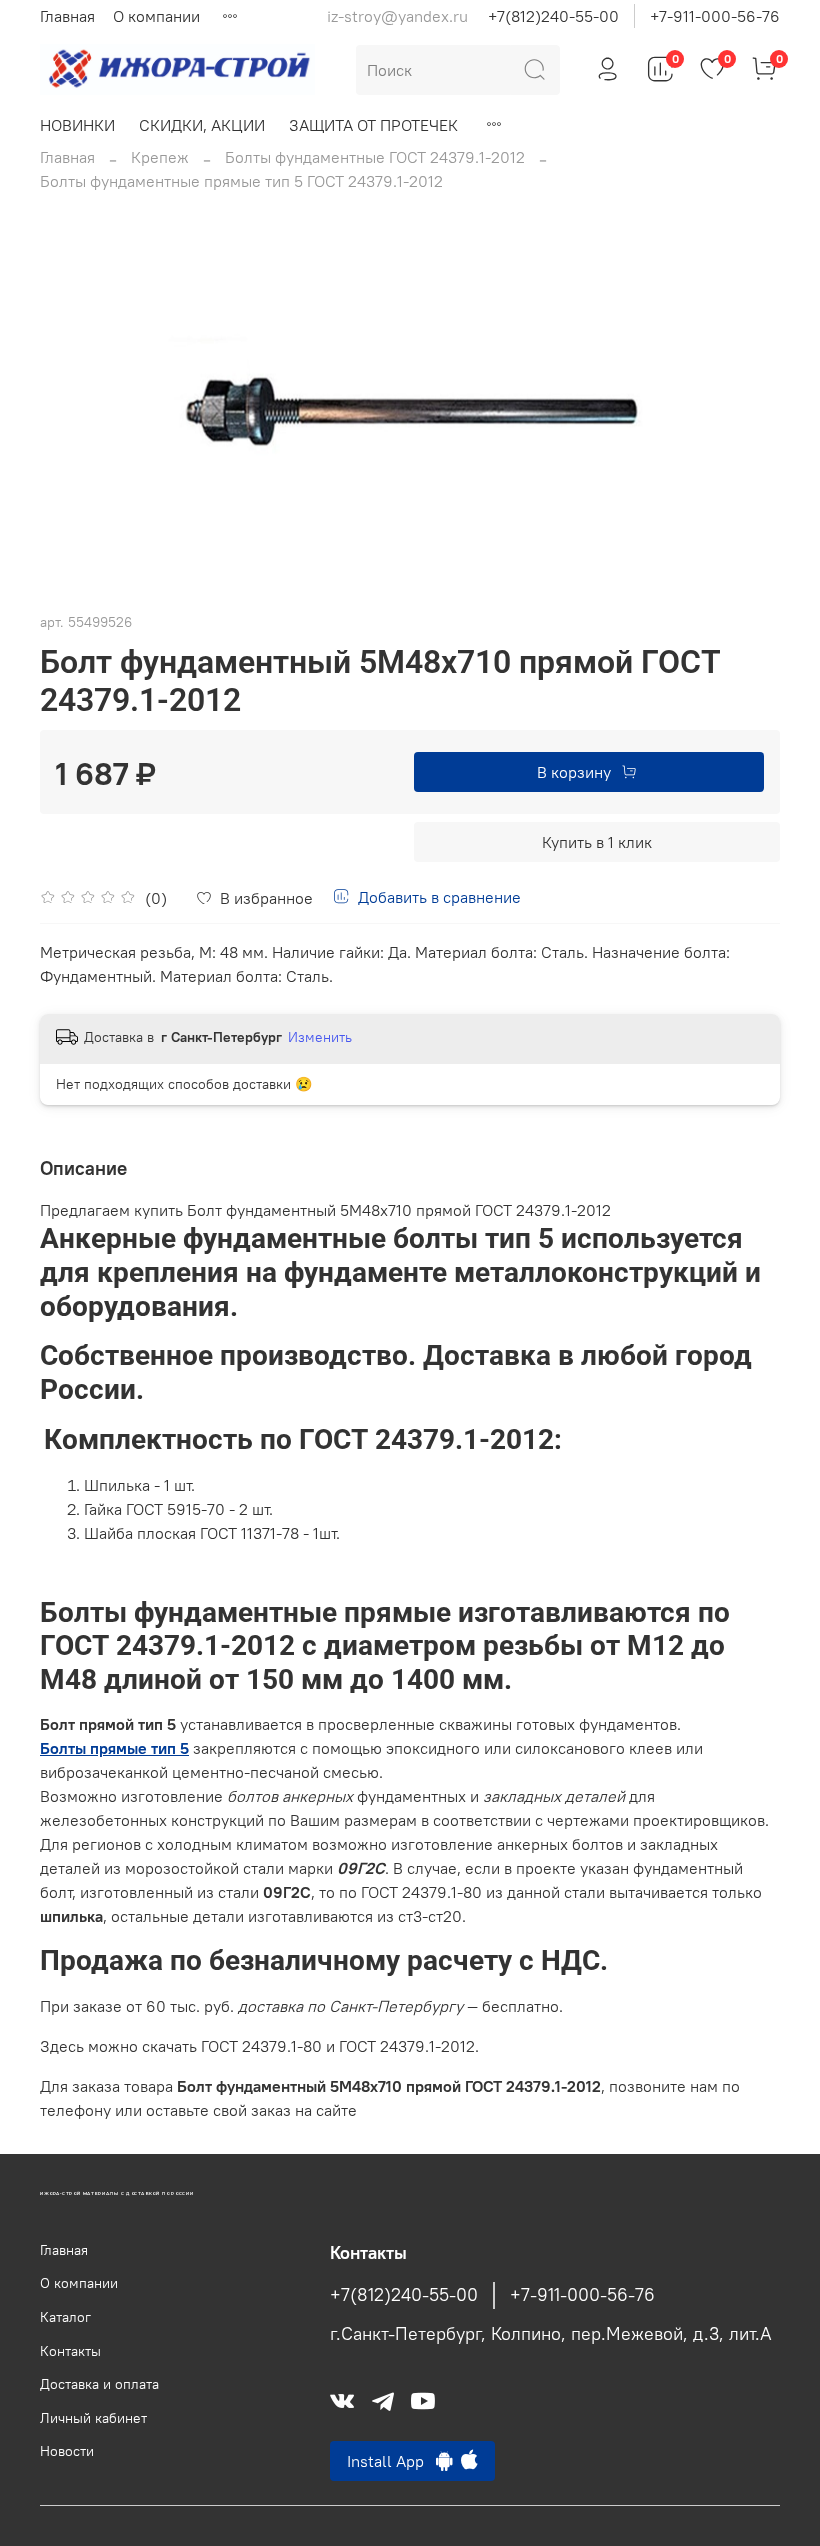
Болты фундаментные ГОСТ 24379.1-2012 (375, 157)
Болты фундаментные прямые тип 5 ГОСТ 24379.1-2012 (241, 181)
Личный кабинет (93, 2418)
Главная (67, 16)
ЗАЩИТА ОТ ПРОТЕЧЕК (373, 125)
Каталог (65, 2317)
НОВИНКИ (77, 125)
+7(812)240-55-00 (553, 16)
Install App (391, 2461)
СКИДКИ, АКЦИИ (202, 125)
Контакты (70, 2351)
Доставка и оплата (99, 2384)
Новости (67, 2451)
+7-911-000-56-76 (715, 16)
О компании (156, 16)
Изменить (320, 1037)
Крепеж (160, 157)
